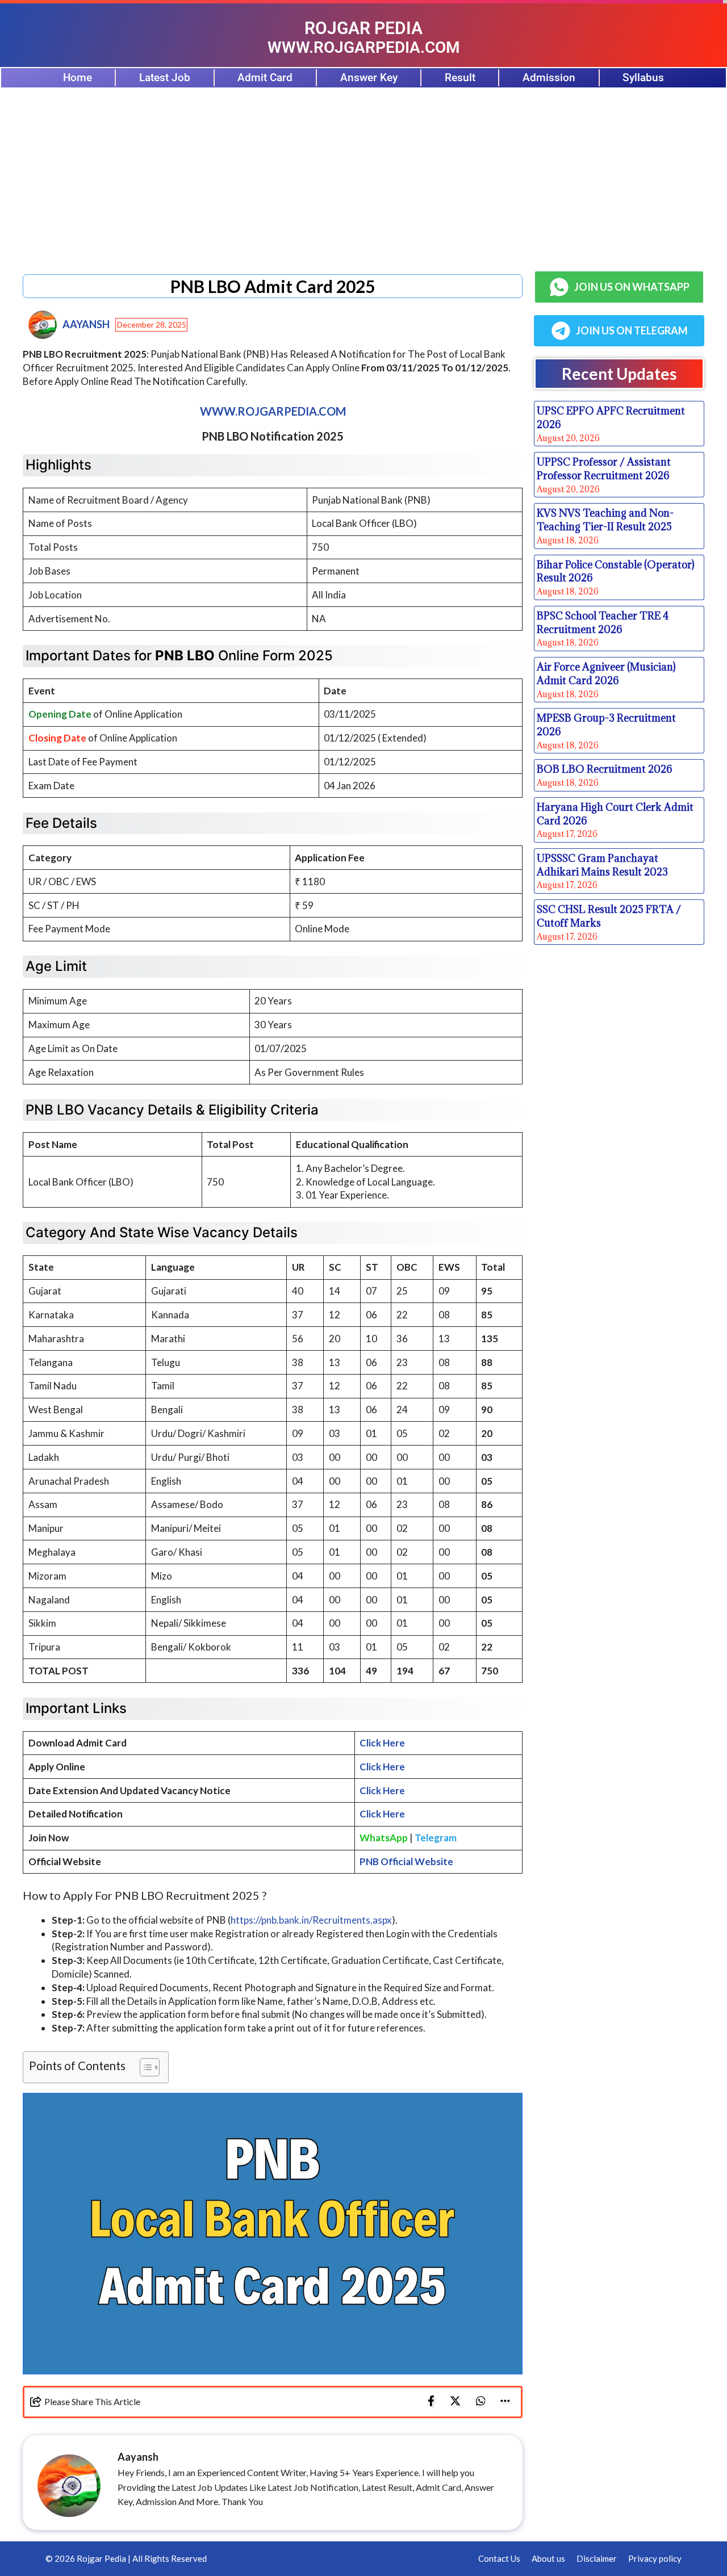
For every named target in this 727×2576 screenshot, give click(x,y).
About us (548, 2558)
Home (78, 78)
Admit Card (265, 78)
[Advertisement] (363, 174)
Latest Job (165, 78)
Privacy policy (655, 2558)
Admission (549, 78)
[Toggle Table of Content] (144, 2067)
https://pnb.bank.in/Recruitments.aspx (311, 1920)
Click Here (382, 1743)
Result (460, 78)
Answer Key (369, 78)
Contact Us (499, 2558)
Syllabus (643, 78)
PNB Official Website (406, 1861)
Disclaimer (597, 2558)
